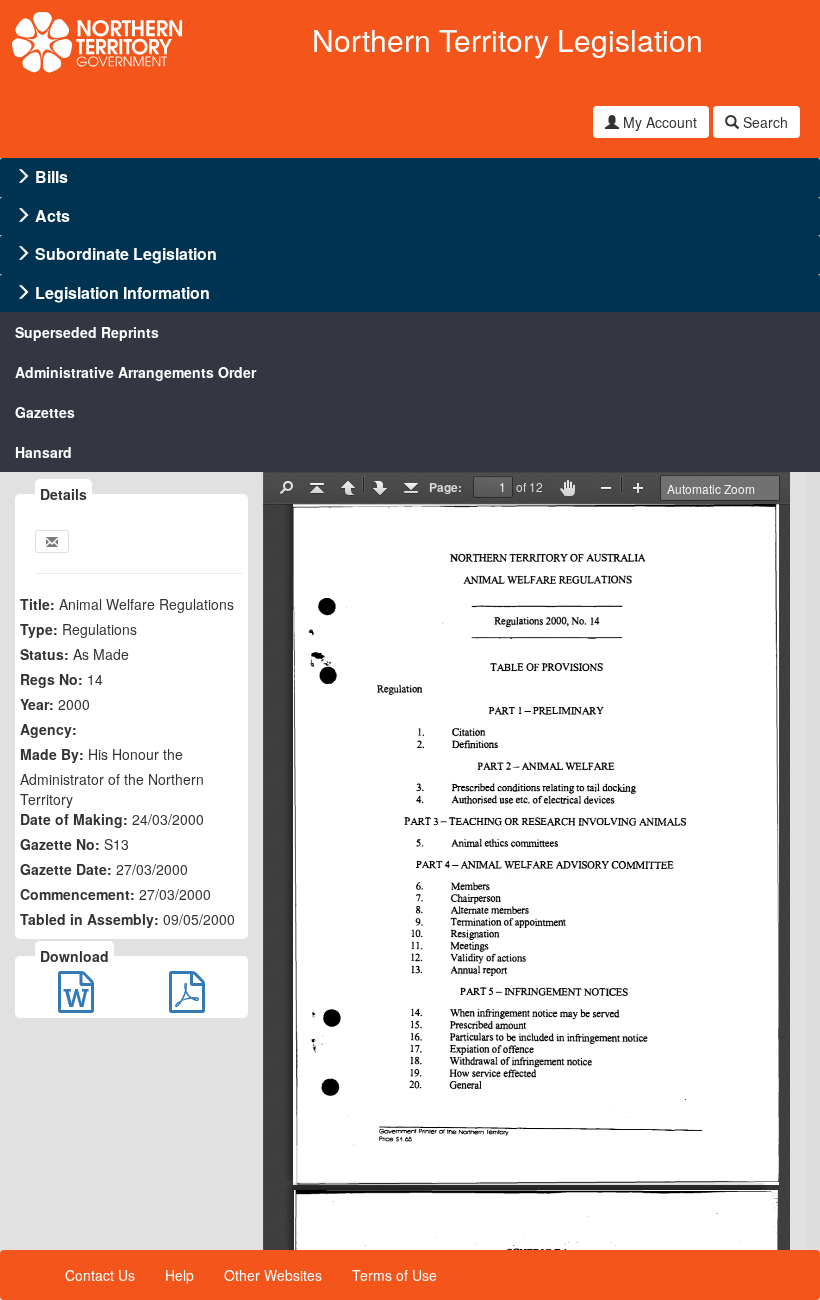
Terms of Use (394, 1275)
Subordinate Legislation (126, 253)
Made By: (52, 754)
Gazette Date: (66, 869)
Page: (445, 487)
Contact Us (100, 1275)
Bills (51, 176)
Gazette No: (60, 844)
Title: (37, 604)
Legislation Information (122, 292)
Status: (44, 654)
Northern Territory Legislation (507, 39)
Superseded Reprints (87, 332)
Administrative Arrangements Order (135, 372)
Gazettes (45, 412)
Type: (39, 629)
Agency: (48, 729)
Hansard (43, 452)
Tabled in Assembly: (89, 919)
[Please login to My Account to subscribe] (52, 541)
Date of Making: (74, 819)
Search (763, 122)
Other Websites (273, 1275)
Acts (52, 215)
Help (179, 1275)
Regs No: (51, 679)
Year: (37, 704)
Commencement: (77, 894)
